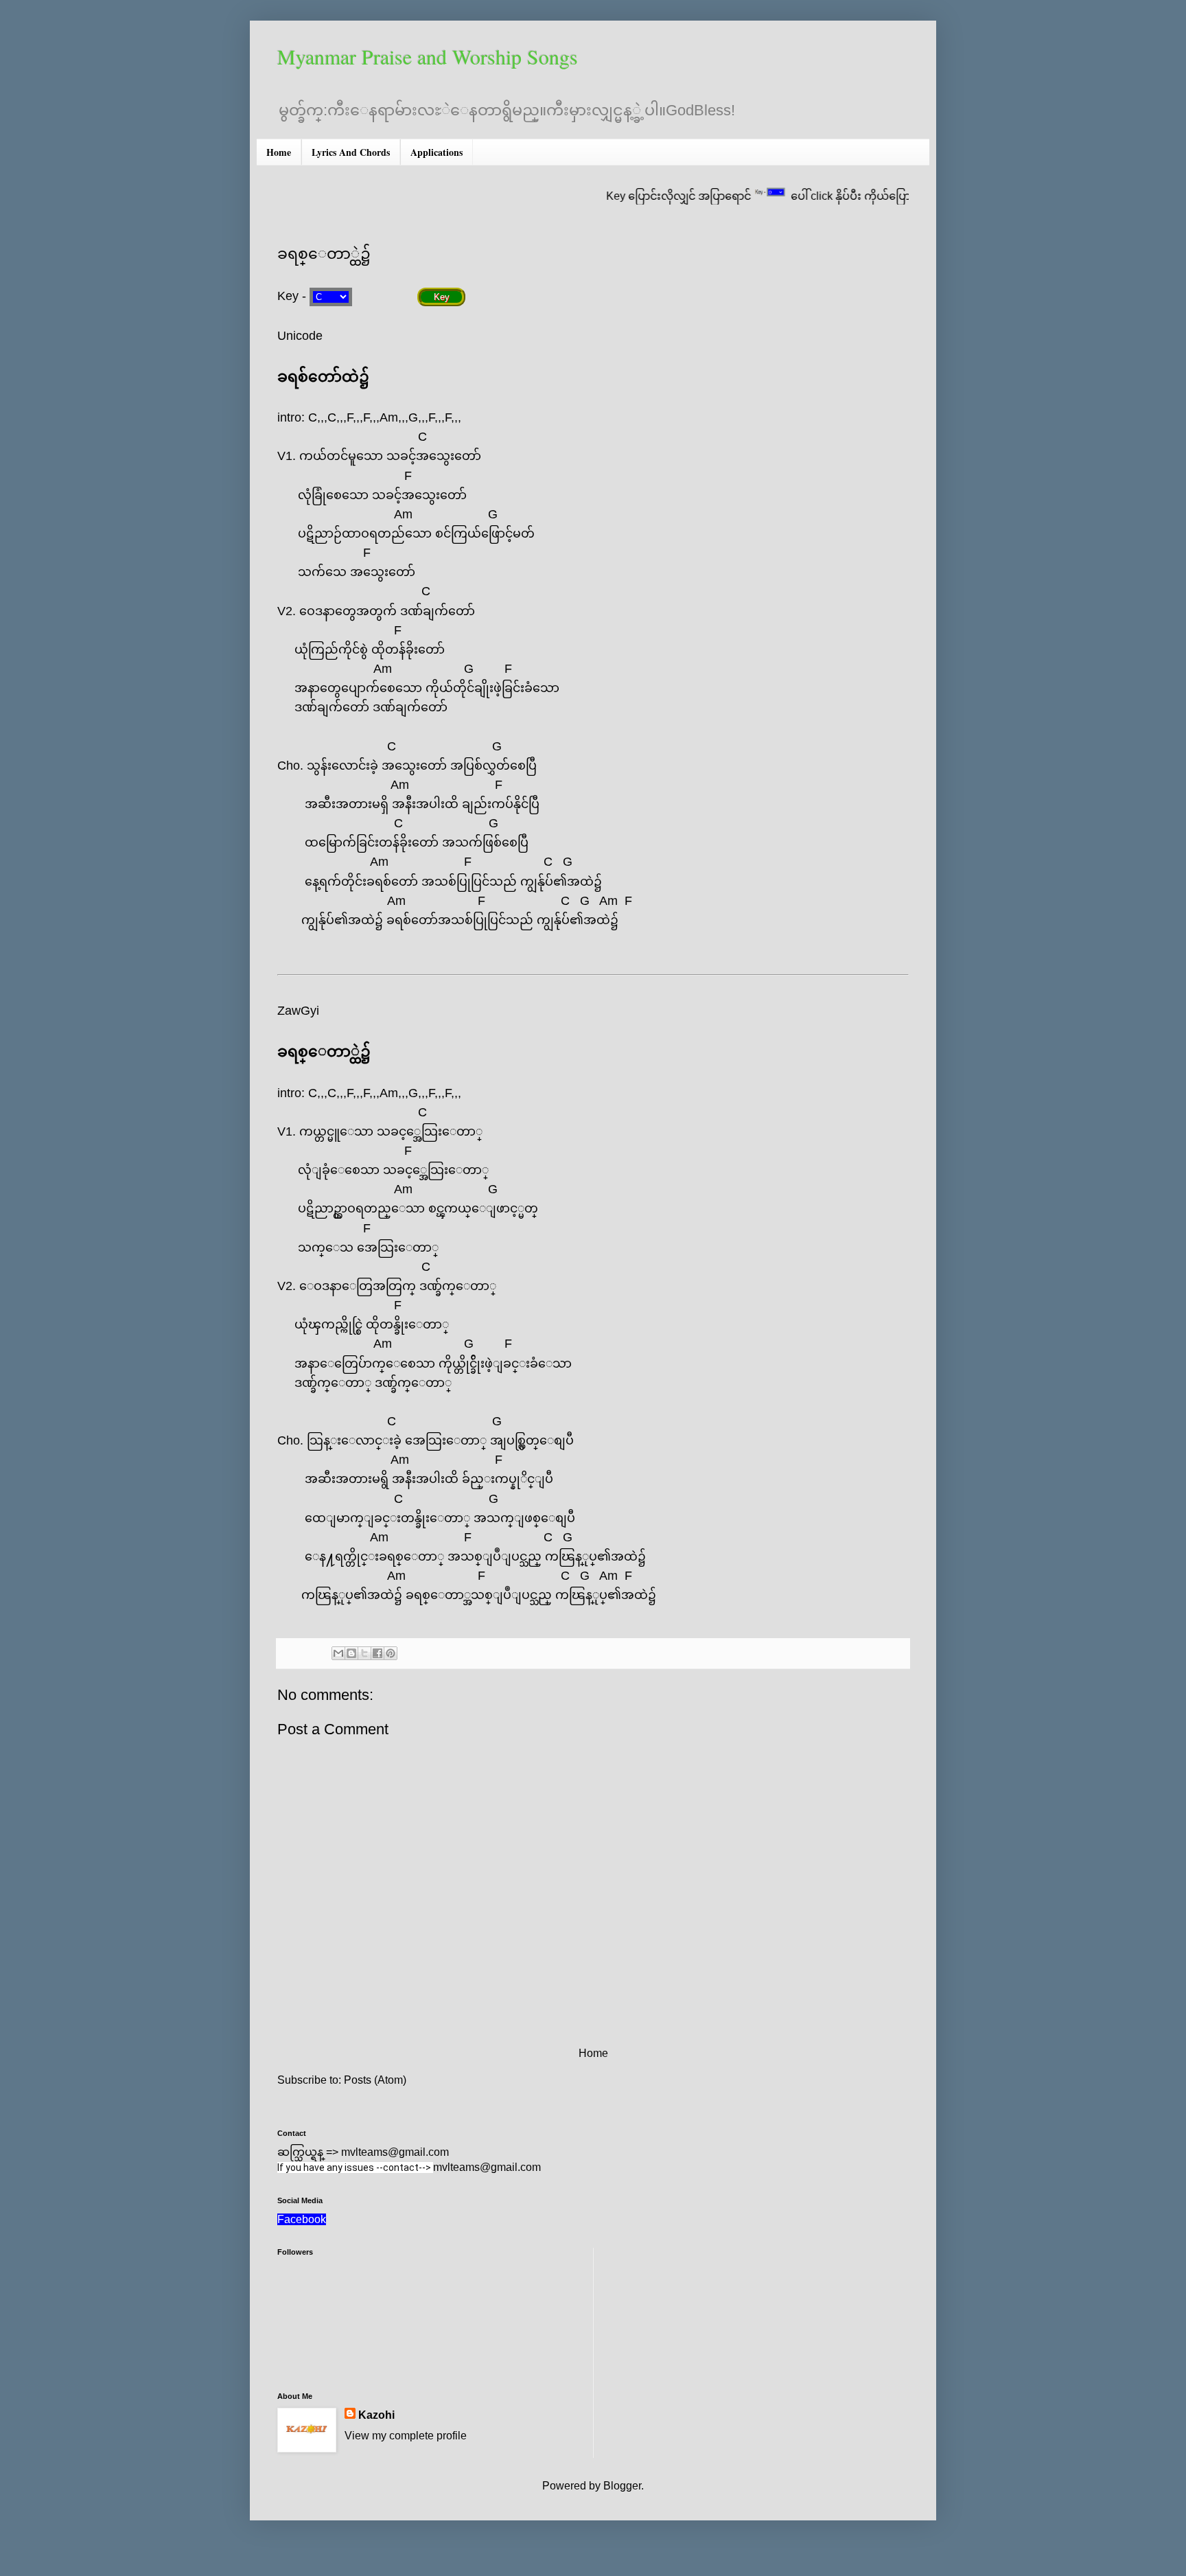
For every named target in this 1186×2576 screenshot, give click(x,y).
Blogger (622, 2486)
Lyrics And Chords (351, 152)
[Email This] (338, 1653)
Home (279, 152)
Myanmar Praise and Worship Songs (428, 56)
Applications (437, 152)
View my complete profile (406, 2436)
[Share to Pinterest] (391, 1653)
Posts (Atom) (375, 2080)
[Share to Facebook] (377, 1653)
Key (442, 297)
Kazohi (376, 2415)
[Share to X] (364, 1653)
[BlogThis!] (351, 1653)
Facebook (302, 2219)
